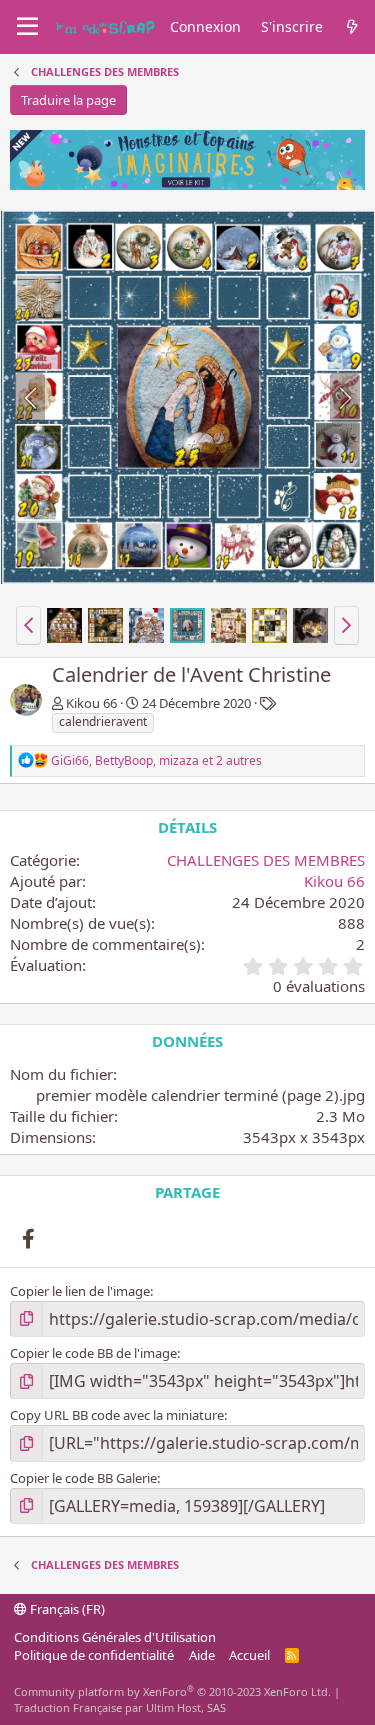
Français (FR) (66, 1609)
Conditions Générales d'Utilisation (115, 1637)
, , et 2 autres (156, 760)
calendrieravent (103, 721)
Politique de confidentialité (94, 1655)
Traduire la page (68, 100)
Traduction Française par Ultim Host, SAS (120, 1707)
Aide (202, 1655)
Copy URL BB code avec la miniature (117, 1415)
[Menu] (27, 27)
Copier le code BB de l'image (93, 1353)
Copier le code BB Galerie (83, 1478)
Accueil (249, 1655)
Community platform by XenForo (172, 1691)
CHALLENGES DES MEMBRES (266, 860)
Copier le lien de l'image (80, 1291)
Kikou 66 (91, 703)
